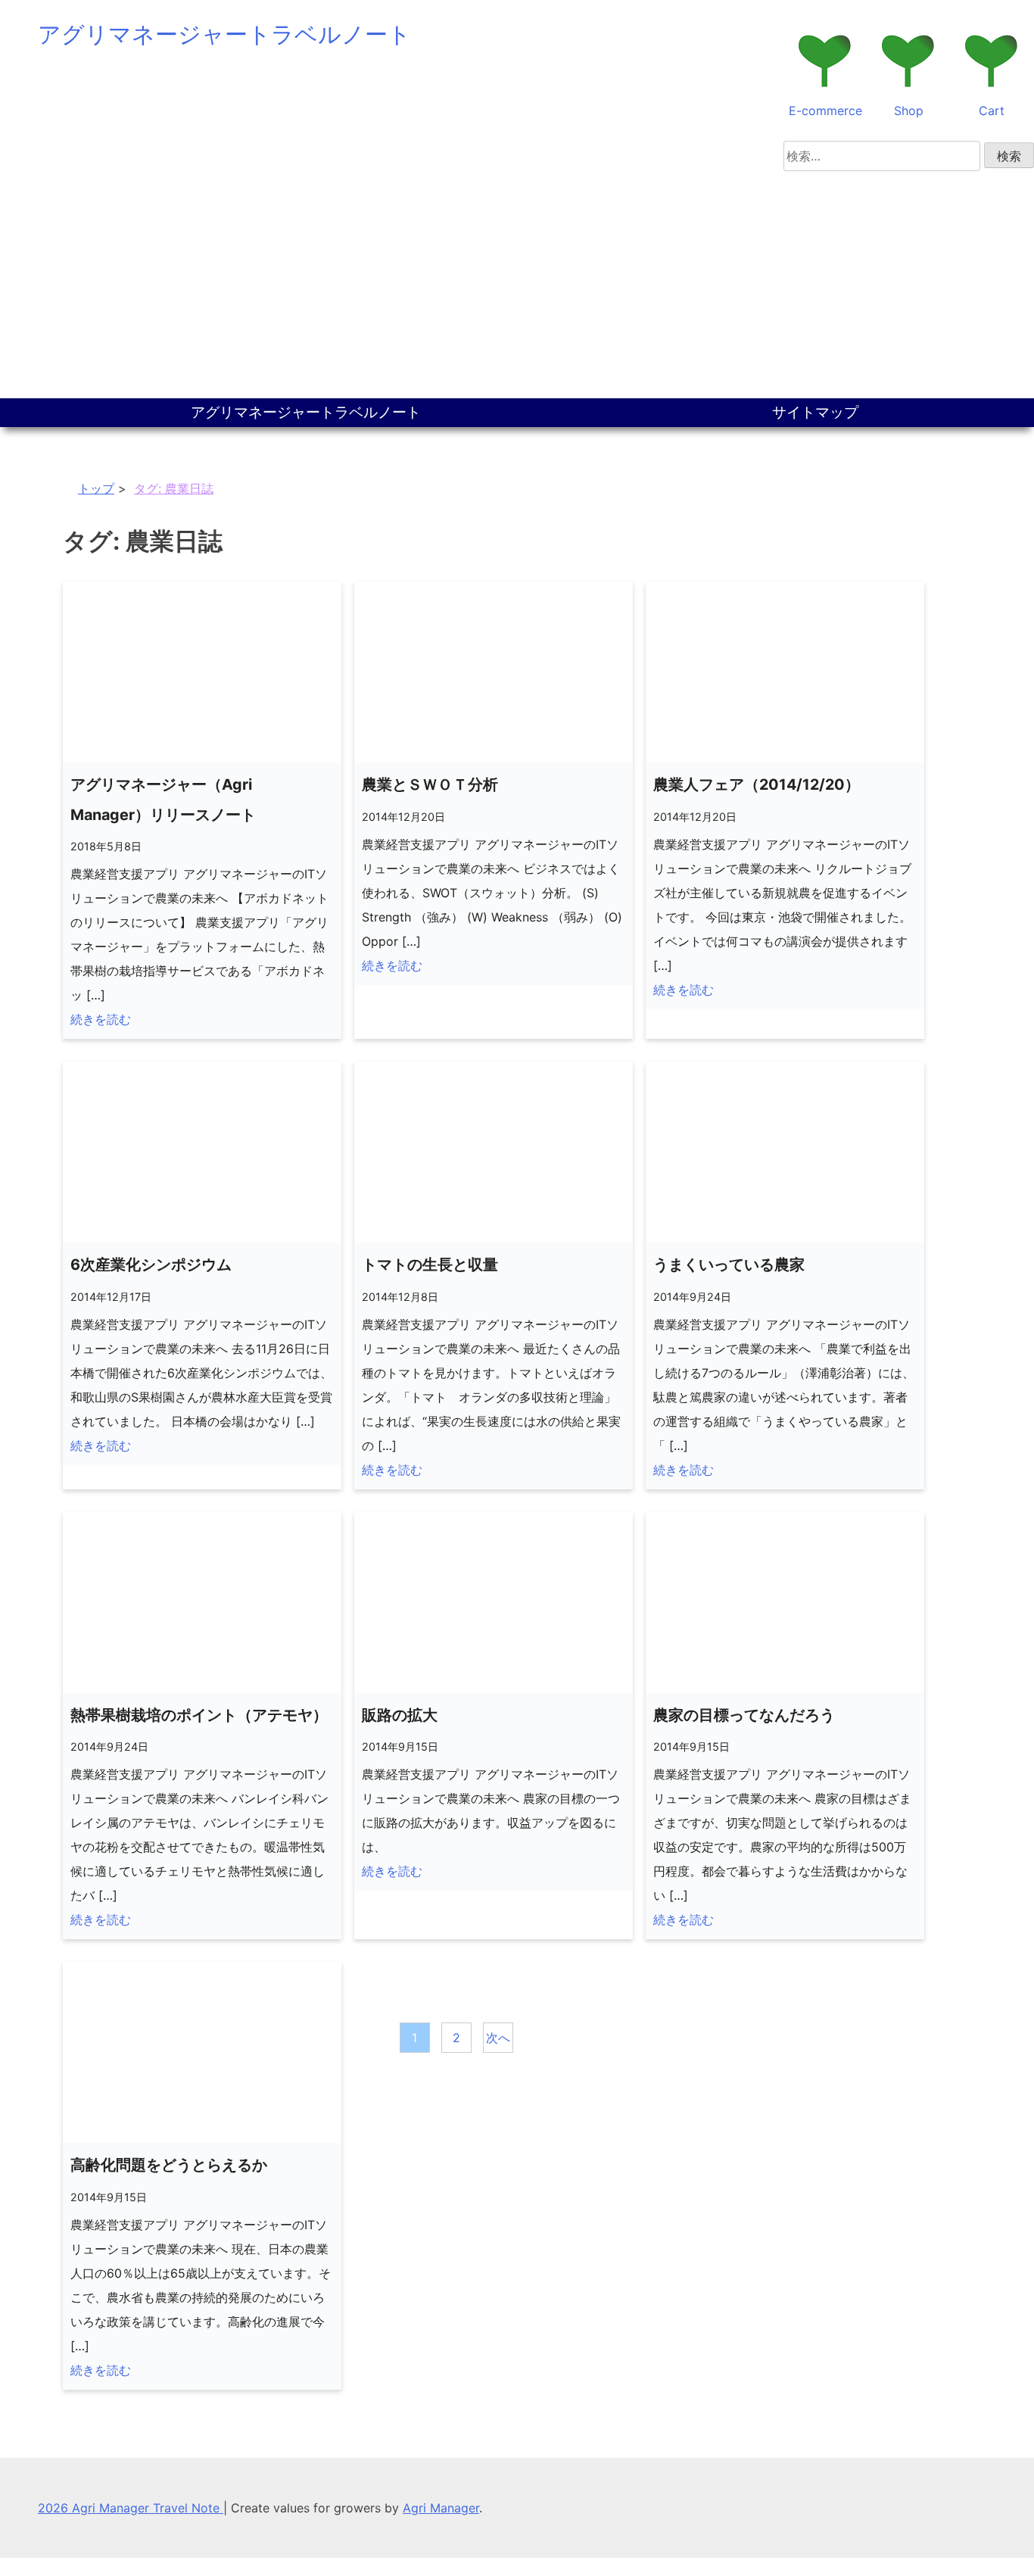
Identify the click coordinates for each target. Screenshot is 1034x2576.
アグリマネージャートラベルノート (224, 34)
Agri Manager (441, 2508)
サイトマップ (815, 412)
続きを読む (101, 1019)
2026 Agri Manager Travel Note (131, 2508)
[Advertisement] (517, 285)
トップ (96, 488)
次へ (498, 2038)
